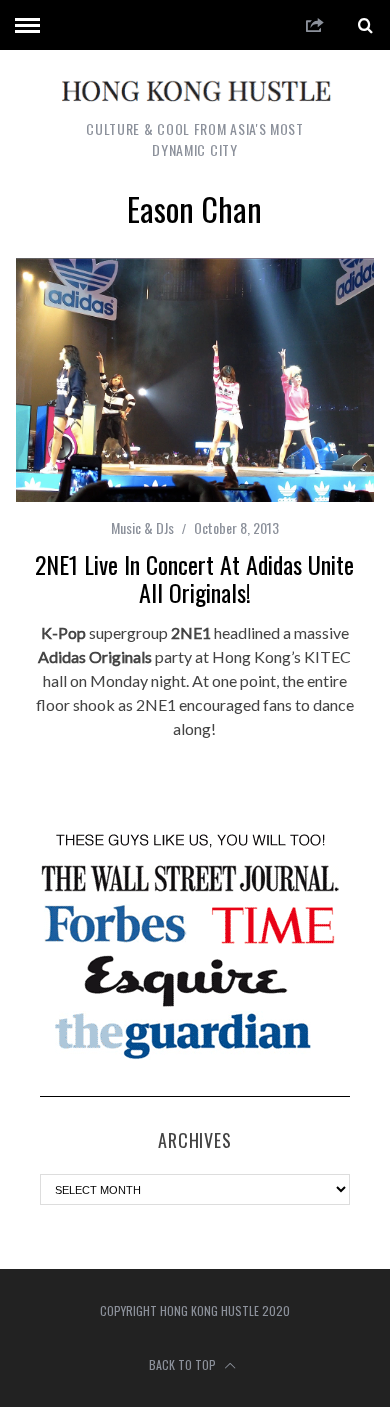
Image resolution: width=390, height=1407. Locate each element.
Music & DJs (142, 527)
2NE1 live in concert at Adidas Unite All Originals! (194, 578)
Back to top (184, 1364)
